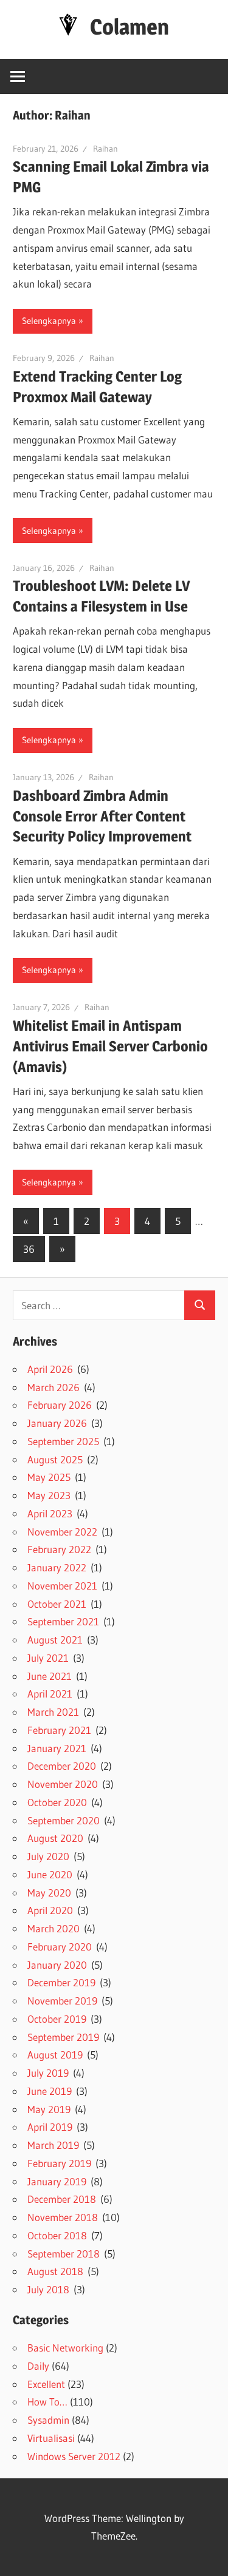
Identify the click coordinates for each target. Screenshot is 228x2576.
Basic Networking (65, 2348)
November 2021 (62, 1586)
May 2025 (49, 1477)
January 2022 (57, 1567)
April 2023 (50, 1513)
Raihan (105, 149)
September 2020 (64, 1820)
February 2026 (60, 1405)
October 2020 (57, 1802)
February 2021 (59, 1730)
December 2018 (62, 2199)
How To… (47, 2402)
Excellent (46, 2384)
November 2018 (63, 2217)
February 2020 (60, 1947)
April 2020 (50, 1910)
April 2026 (50, 1369)
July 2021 (48, 1658)
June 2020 (50, 1874)
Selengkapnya (49, 321)
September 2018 (64, 2254)
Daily (38, 2366)
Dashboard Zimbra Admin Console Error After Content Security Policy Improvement (102, 816)
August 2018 (55, 2271)
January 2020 (57, 1965)
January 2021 (57, 1748)
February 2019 (59, 2163)
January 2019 (57, 2181)
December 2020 (62, 1766)
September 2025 (63, 1441)
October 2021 (57, 1604)
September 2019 (63, 2037)
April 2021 (50, 1694)
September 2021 (63, 1621)
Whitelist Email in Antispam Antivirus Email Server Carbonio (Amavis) (110, 1046)
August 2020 (55, 1838)
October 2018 (57, 2235)
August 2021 (55, 1640)
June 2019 (50, 2091)
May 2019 (49, 2109)
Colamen (130, 27)
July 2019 (48, 2073)
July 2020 (48, 1856)
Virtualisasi (51, 2438)
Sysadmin (48, 2420)
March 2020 (54, 1928)
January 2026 (57, 1423)
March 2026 (54, 1387)
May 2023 (49, 1495)
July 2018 (48, 2289)
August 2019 (55, 2055)
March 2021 (53, 1712)
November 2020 (63, 1784)
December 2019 (61, 1982)
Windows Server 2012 (74, 2456)
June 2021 (50, 1676)
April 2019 (50, 2127)
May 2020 (49, 1893)
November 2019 (62, 2001)
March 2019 (53, 2145)
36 (29, 1249)
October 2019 (57, 2019)
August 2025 (55, 1459)
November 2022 (62, 1532)
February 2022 (59, 1549)
